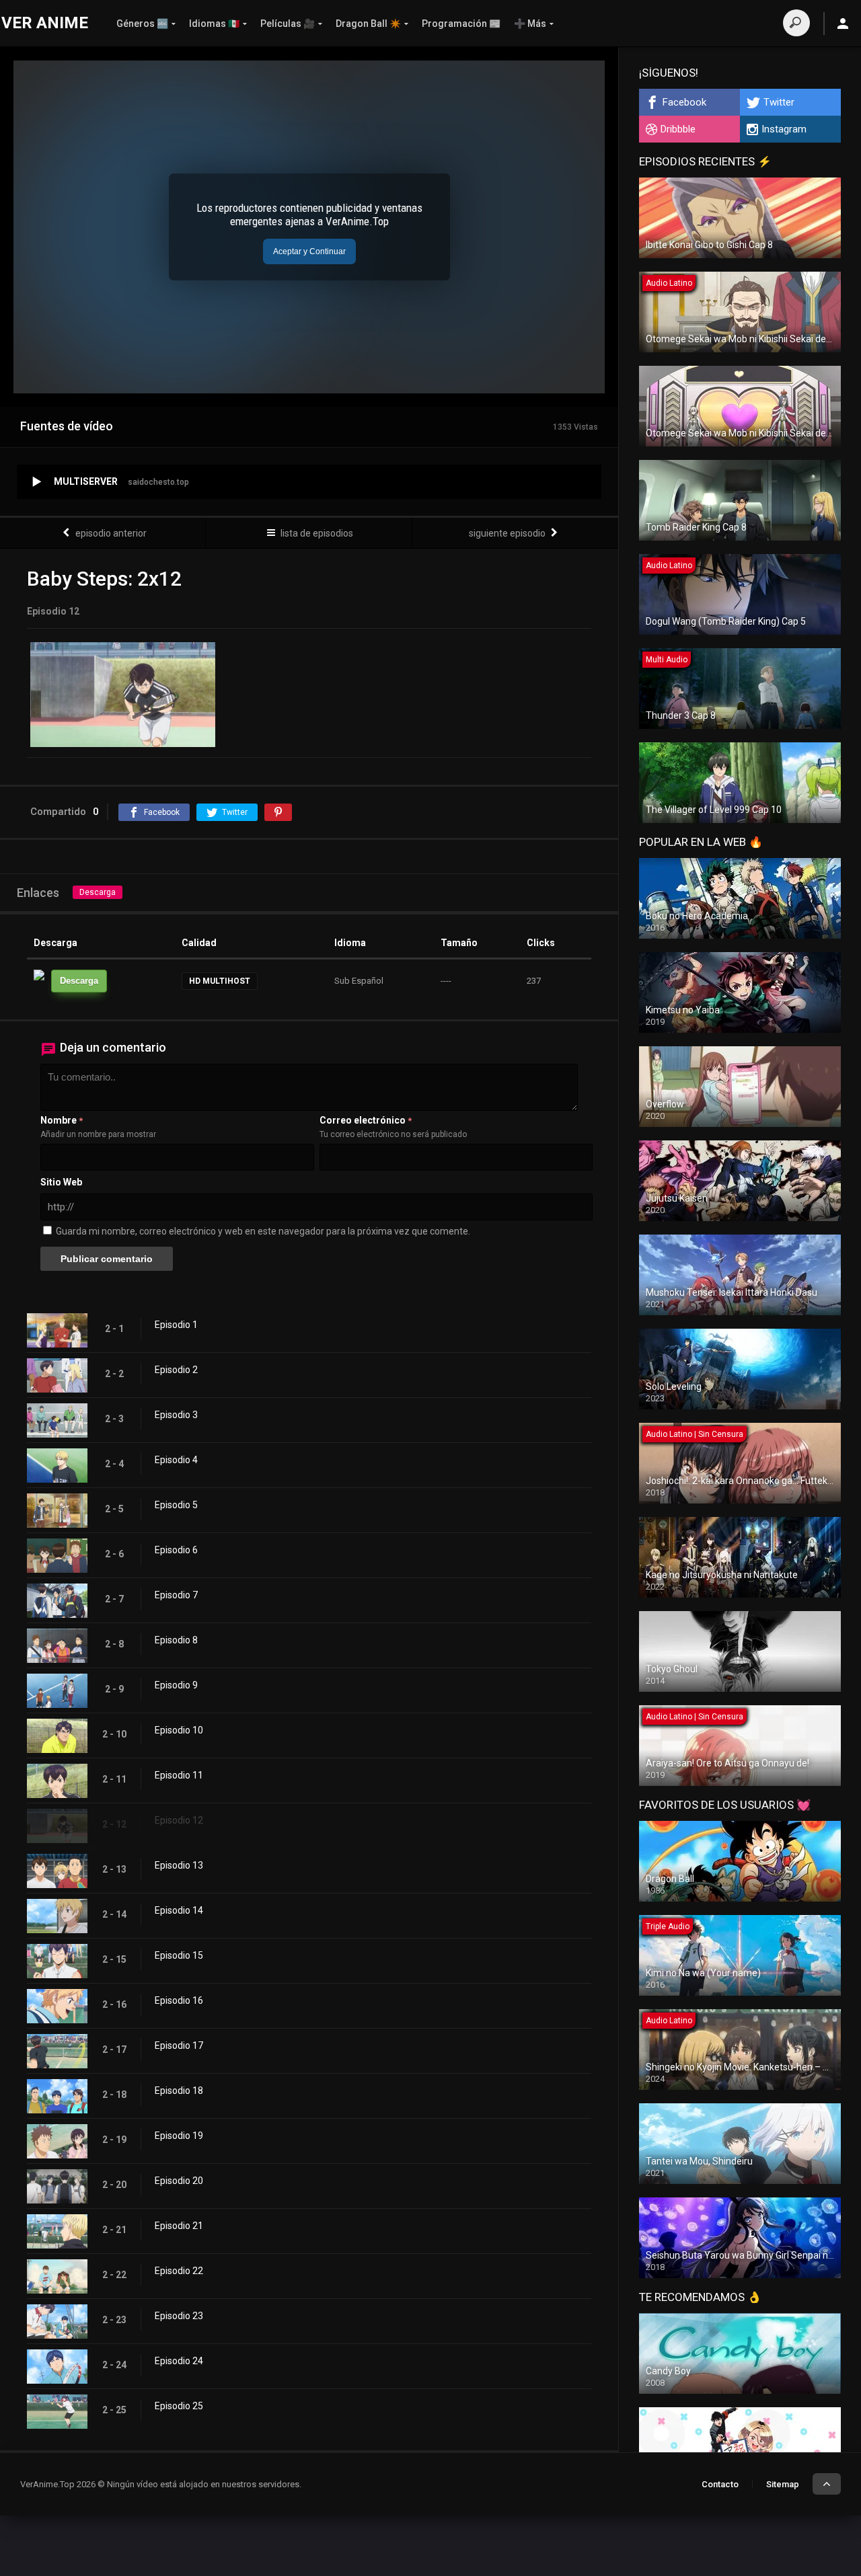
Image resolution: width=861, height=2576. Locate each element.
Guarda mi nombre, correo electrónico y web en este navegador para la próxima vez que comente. (263, 1231)
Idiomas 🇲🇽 (214, 24)
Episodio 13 (179, 1865)
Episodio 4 (176, 1460)
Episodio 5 (176, 1505)
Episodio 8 (176, 1640)
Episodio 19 (179, 2136)
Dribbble (678, 129)
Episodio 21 (179, 2226)
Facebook (684, 102)
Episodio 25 (179, 2406)
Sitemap (783, 2484)
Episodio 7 (176, 1595)
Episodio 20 (179, 2181)
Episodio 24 (179, 2361)
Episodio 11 (179, 1775)
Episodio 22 (179, 2271)
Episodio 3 (176, 1415)
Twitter (779, 102)
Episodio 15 (179, 1955)
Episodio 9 (176, 1685)
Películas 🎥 (288, 24)
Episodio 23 (179, 2316)
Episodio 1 (176, 1325)
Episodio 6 (176, 1550)
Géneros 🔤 (142, 24)
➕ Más (530, 24)
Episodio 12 (179, 1820)
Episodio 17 (179, 2045)
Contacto (720, 2484)
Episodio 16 (179, 2000)
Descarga (98, 892)
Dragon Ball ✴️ (368, 24)
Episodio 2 (176, 1370)
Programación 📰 (461, 24)
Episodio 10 (179, 1730)
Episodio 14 (179, 1910)
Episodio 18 (179, 2091)
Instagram (784, 129)
